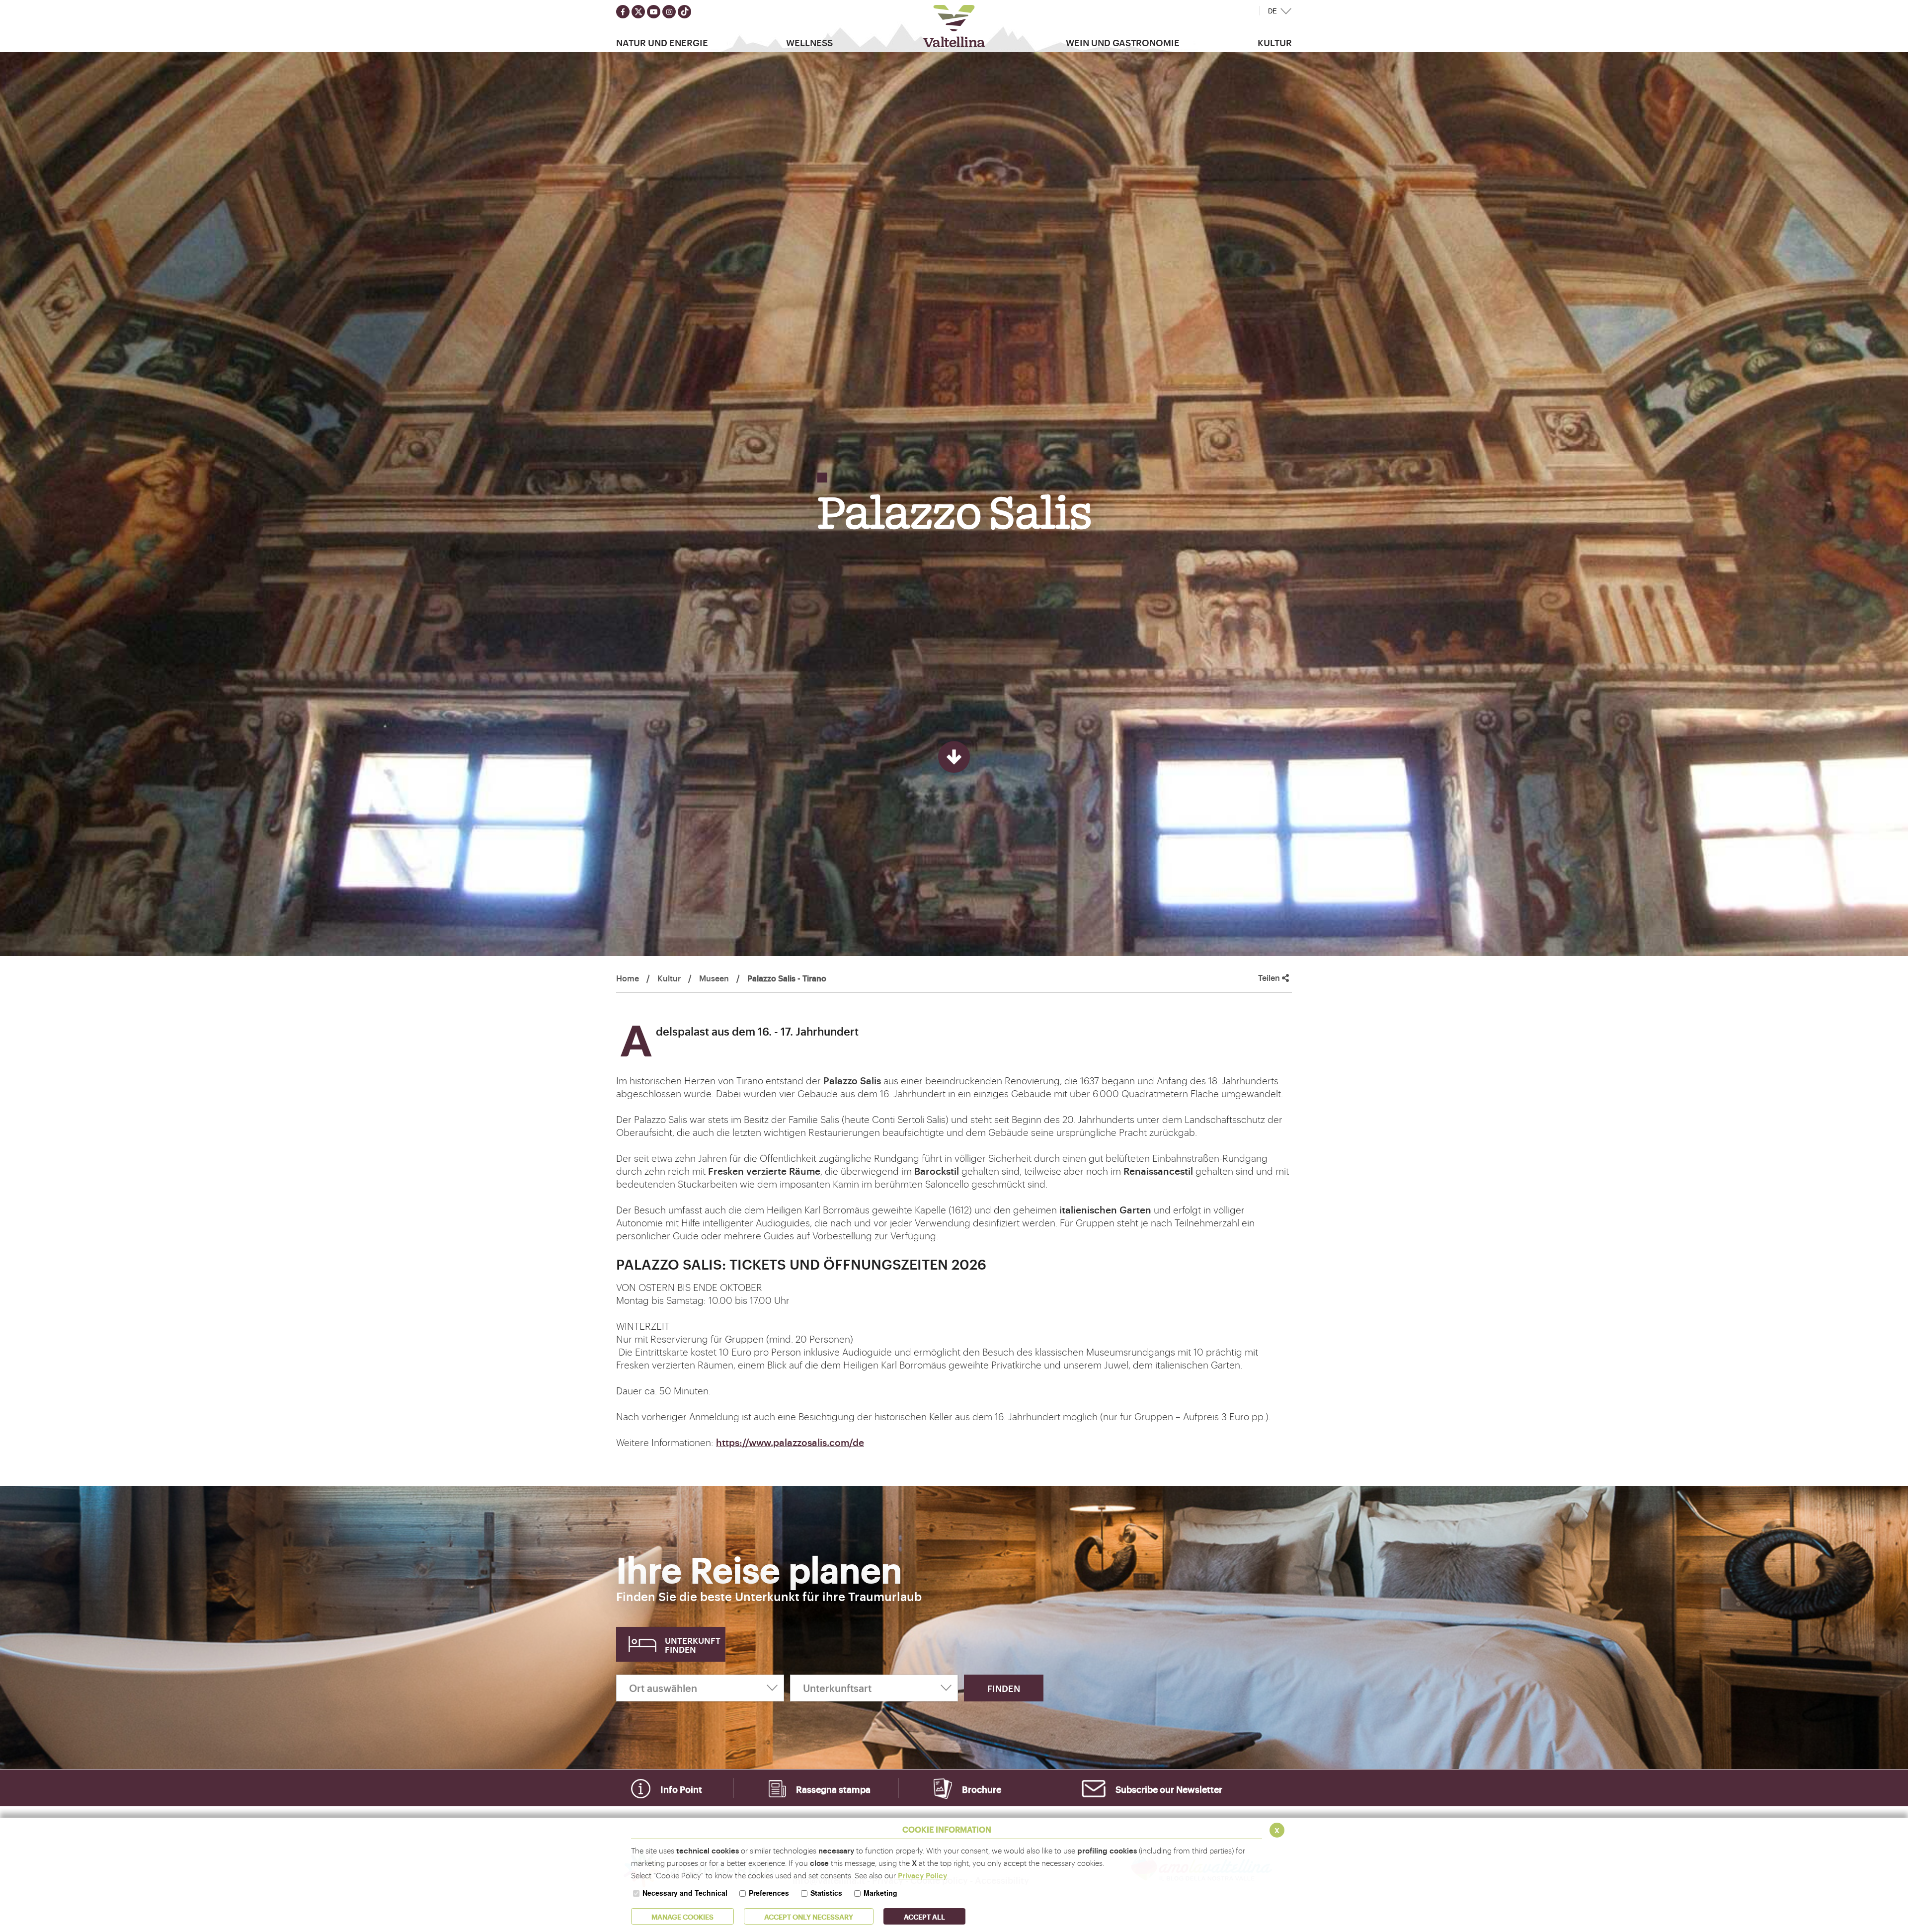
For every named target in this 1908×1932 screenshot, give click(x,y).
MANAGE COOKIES (682, 1916)
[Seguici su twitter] (638, 12)
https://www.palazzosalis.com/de (790, 1442)
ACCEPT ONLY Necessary (809, 1916)
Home (628, 978)
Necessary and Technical (685, 1893)
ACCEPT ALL (924, 1916)
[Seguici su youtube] (654, 12)
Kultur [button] (1275, 42)
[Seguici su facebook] (623, 12)
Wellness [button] (809, 42)
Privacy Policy (922, 1875)
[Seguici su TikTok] (684, 12)
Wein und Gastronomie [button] (1123, 42)
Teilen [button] (1270, 978)
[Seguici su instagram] (669, 12)
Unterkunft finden (693, 1645)
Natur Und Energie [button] (662, 42)
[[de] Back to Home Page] (954, 26)
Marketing (880, 1893)
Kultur (669, 978)
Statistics (826, 1893)
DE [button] (1272, 11)
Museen (714, 978)
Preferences (769, 1893)
